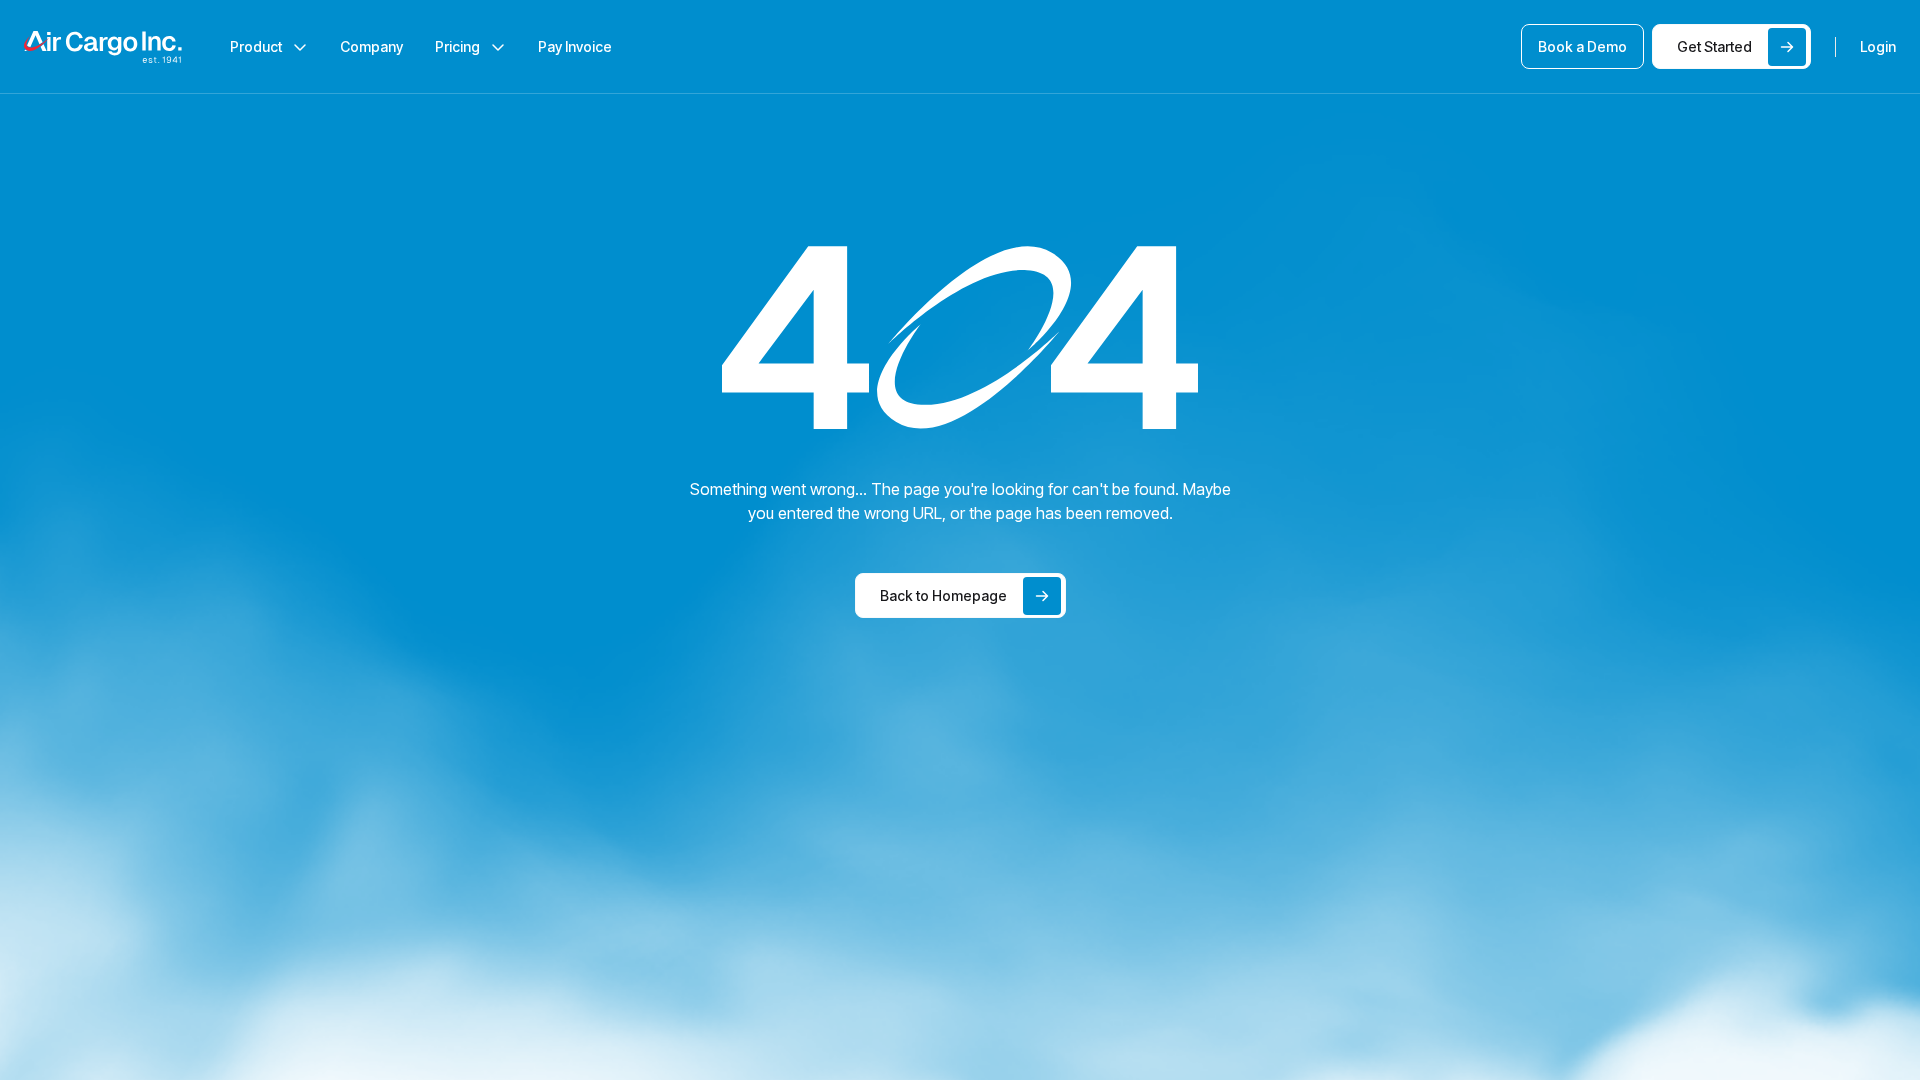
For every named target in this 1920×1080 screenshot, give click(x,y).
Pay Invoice (575, 46)
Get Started (1714, 46)
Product (256, 46)
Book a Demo (1582, 46)
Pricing (457, 46)
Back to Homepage (943, 595)
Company (371, 46)
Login (1878, 46)
